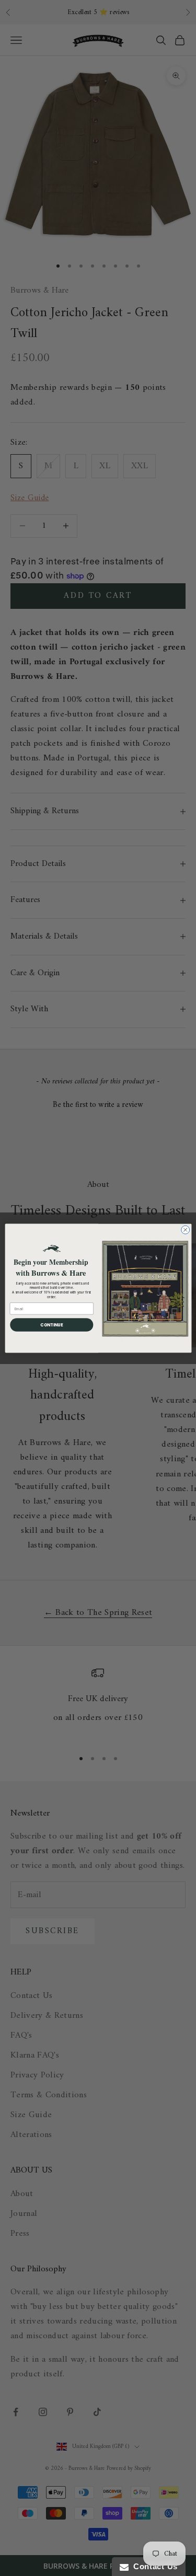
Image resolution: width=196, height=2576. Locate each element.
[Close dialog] (185, 1230)
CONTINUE (51, 1324)
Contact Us (153, 2566)
